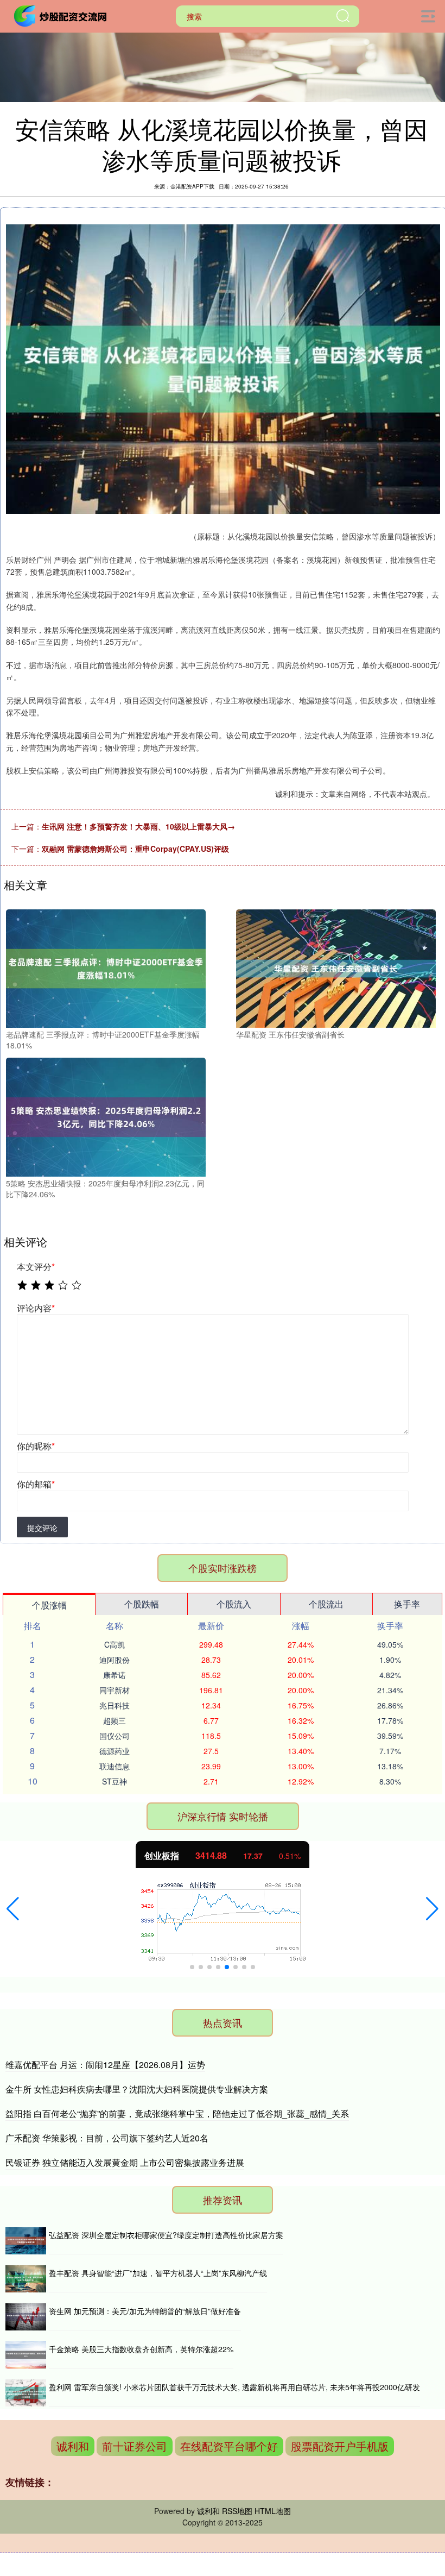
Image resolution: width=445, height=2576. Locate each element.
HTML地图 (273, 2511)
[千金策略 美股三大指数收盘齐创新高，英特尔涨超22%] (26, 2355)
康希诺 (115, 1675)
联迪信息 (115, 1766)
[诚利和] (62, 15)
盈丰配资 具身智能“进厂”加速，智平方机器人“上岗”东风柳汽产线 (158, 2273)
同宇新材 (115, 1690)
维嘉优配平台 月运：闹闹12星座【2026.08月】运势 (105, 2065)
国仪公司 (115, 1736)
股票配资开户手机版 (340, 2446)
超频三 (115, 1720)
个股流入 (234, 1604)
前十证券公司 (135, 2446)
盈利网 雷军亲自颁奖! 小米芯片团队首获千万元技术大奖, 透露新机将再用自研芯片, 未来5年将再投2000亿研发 (234, 2387)
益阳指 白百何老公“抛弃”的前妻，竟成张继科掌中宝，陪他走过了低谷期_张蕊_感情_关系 (177, 2113)
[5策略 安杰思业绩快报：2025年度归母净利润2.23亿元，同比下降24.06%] (106, 1116)
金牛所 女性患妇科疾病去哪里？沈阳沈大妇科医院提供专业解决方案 (137, 2089)
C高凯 (115, 1644)
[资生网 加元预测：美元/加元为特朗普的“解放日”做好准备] (26, 2317)
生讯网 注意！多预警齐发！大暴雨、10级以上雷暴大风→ (138, 826)
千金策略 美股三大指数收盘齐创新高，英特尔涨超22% (141, 2349)
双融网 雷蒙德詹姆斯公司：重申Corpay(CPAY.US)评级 (135, 849)
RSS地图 (237, 2511)
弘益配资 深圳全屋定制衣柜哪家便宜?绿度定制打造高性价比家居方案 (166, 2235)
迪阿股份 (115, 1660)
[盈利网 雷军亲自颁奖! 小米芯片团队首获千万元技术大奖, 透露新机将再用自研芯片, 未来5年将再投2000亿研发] (26, 2393)
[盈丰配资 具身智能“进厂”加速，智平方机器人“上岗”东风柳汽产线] (26, 2279)
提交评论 (42, 1528)
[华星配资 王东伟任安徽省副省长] (336, 967)
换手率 (407, 1604)
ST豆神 (115, 1781)
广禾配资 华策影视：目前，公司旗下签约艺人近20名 (107, 2138)
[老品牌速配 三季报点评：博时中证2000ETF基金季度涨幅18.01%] (106, 967)
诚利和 (73, 2446)
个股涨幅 (49, 1605)
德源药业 (115, 1751)
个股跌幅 (142, 1604)
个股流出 (326, 1604)
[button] (13, 1909)
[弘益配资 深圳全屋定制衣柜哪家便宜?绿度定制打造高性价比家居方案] (26, 2241)
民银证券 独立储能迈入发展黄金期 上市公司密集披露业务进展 (125, 2162)
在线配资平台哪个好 (229, 2446)
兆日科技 (115, 1705)
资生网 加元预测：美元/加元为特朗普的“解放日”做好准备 (145, 2311)
